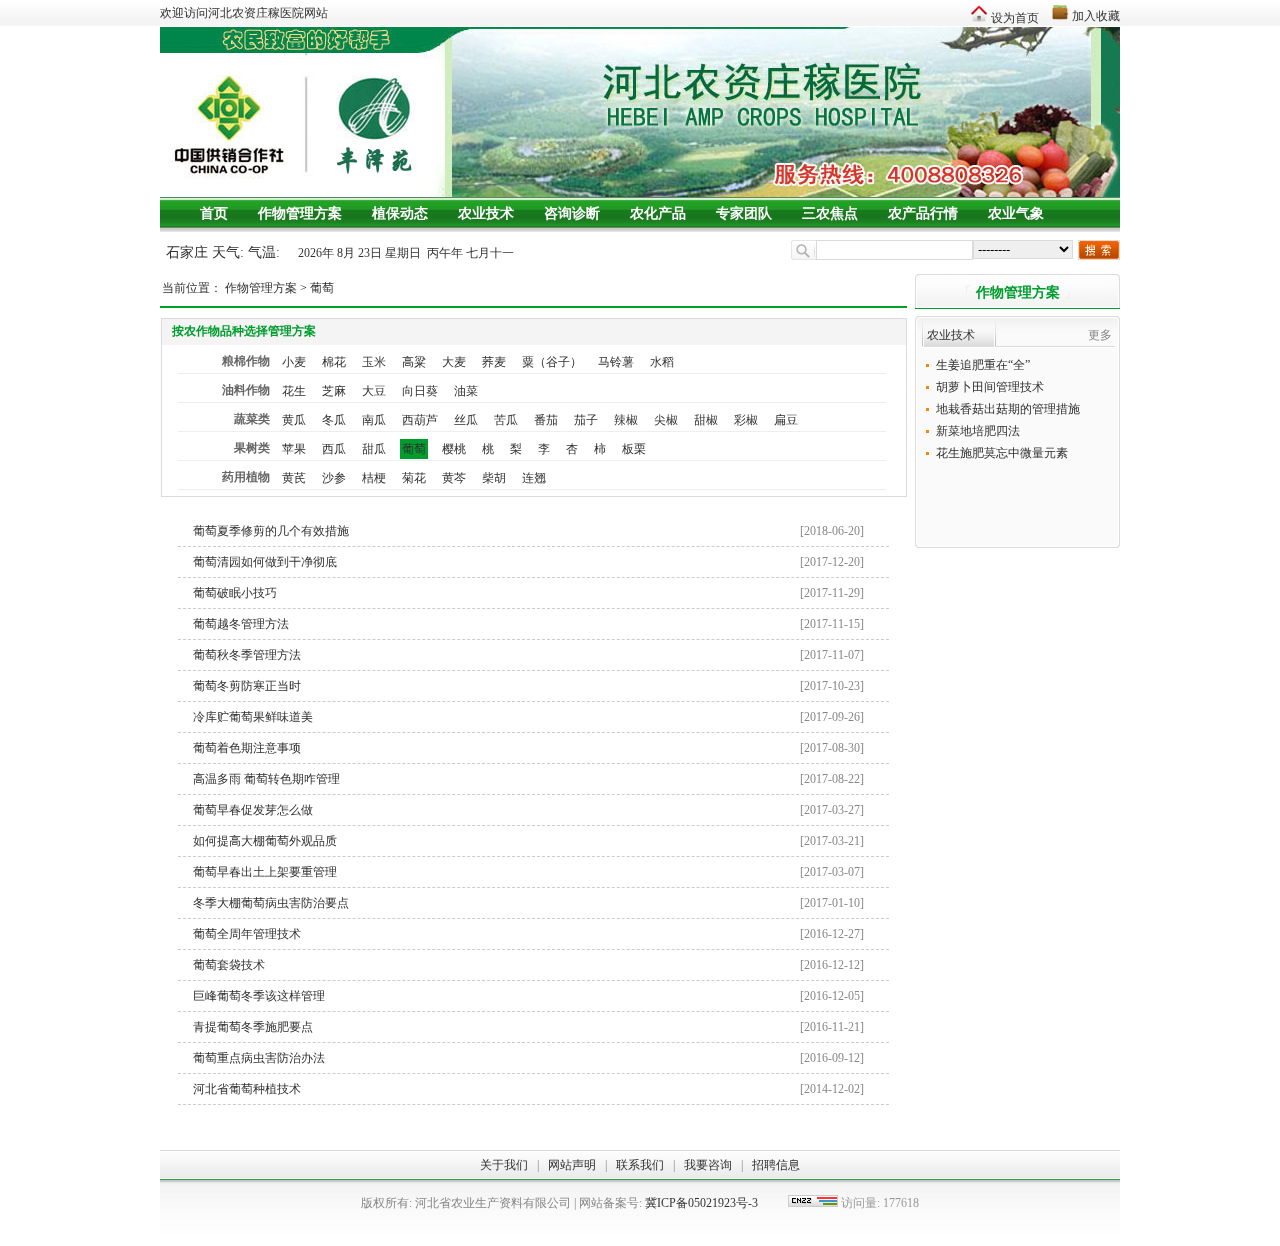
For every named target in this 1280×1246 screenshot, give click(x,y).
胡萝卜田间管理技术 (990, 387)
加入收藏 (1096, 16)
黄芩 (454, 478)
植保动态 (400, 213)
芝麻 (334, 391)
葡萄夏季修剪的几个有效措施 (528, 531)
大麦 (454, 362)
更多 (1100, 335)
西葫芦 (420, 420)
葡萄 (322, 288)
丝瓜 (466, 420)
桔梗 (374, 478)
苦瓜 (506, 420)
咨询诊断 (572, 213)
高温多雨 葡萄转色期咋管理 (528, 779)
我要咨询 (708, 1165)
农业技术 (486, 213)
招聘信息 (776, 1165)
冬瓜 (334, 420)
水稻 (662, 362)
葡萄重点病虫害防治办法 (528, 1058)
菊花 (414, 478)
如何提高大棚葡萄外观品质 (528, 841)
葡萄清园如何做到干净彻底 (528, 562)
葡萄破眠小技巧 (528, 593)
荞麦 (494, 362)
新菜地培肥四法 (978, 431)
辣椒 (626, 420)
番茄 (546, 420)
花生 (294, 391)
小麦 (294, 362)
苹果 (294, 449)
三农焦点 (830, 213)
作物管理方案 (300, 213)
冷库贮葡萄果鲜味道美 (528, 717)
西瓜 (334, 449)
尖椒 (666, 420)
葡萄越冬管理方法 (528, 624)
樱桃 (454, 449)
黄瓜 (294, 420)
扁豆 (786, 420)
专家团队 (744, 213)
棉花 (334, 362)
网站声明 (572, 1165)
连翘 (534, 478)
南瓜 (374, 420)
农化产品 (658, 213)
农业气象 (1016, 213)
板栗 (634, 449)
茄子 (586, 420)
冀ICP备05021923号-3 (701, 1203)
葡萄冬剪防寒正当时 (528, 686)
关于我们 (504, 1165)
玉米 (374, 362)
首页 (214, 213)
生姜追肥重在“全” (983, 365)
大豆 (374, 391)
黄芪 (294, 478)
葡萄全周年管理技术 (528, 934)
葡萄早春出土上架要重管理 (528, 872)
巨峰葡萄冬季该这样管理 (528, 996)
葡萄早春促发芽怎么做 (528, 810)
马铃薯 (616, 362)
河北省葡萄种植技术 (528, 1089)
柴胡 (494, 478)
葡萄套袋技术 (528, 965)
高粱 (414, 362)
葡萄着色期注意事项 (528, 748)
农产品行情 (923, 213)
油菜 (466, 391)
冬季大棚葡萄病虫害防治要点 (528, 903)
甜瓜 (374, 449)
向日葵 (420, 391)
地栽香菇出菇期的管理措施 (1008, 409)
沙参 (334, 478)
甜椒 (706, 420)
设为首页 (1015, 18)
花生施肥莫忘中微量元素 (1002, 453)
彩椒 (746, 420)
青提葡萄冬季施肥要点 (528, 1027)
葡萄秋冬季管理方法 (528, 655)
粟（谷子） (552, 362)
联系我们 (640, 1165)
